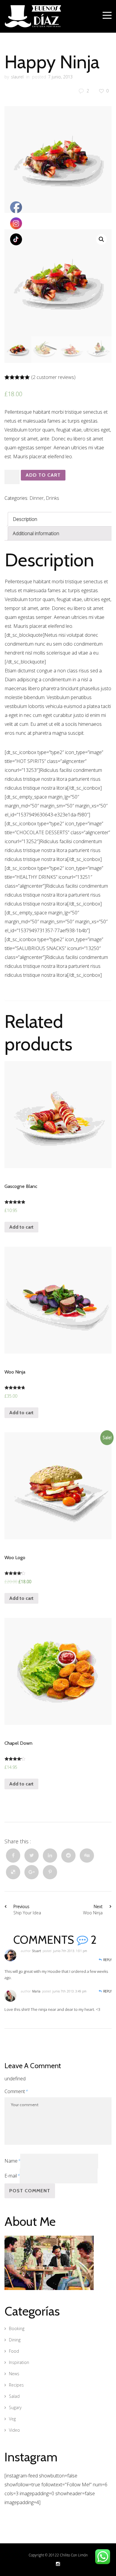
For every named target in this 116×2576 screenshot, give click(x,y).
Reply (107, 1960)
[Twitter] (32, 1856)
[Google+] (32, 1872)
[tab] (60, 519)
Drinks (52, 498)
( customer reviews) (53, 377)
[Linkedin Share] (50, 1856)
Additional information (36, 533)
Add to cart (43, 475)
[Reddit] (68, 1856)
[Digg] (87, 1856)
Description (25, 519)
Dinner (37, 498)
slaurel (17, 77)
